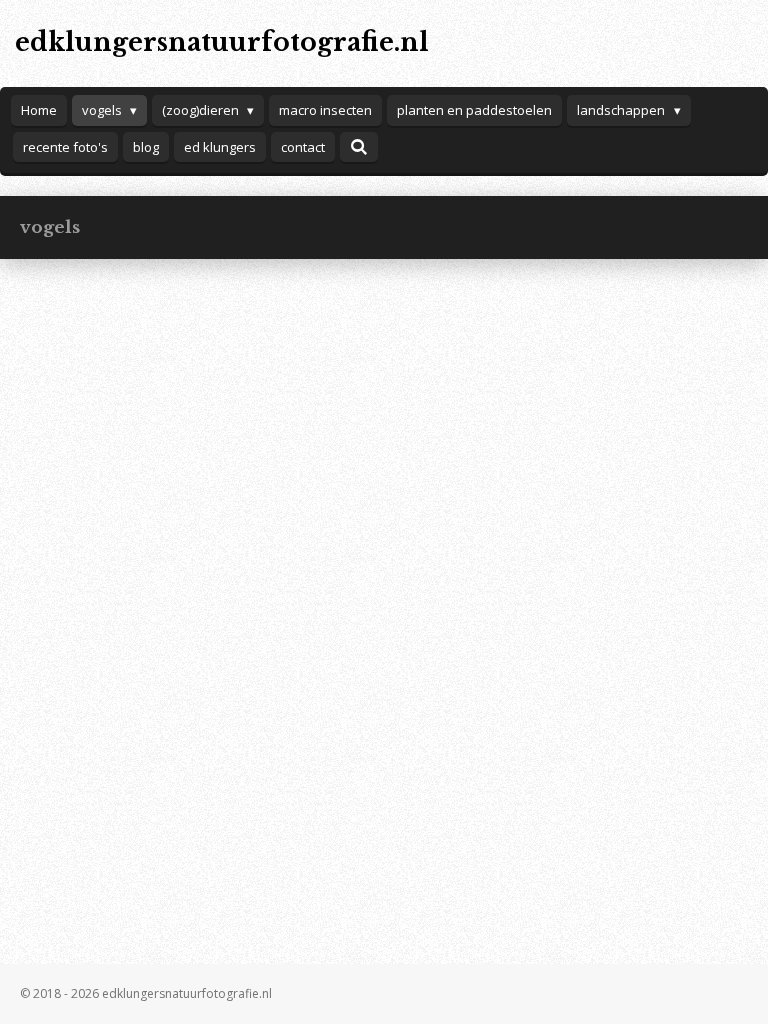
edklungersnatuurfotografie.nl (222, 42)
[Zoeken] (359, 147)
